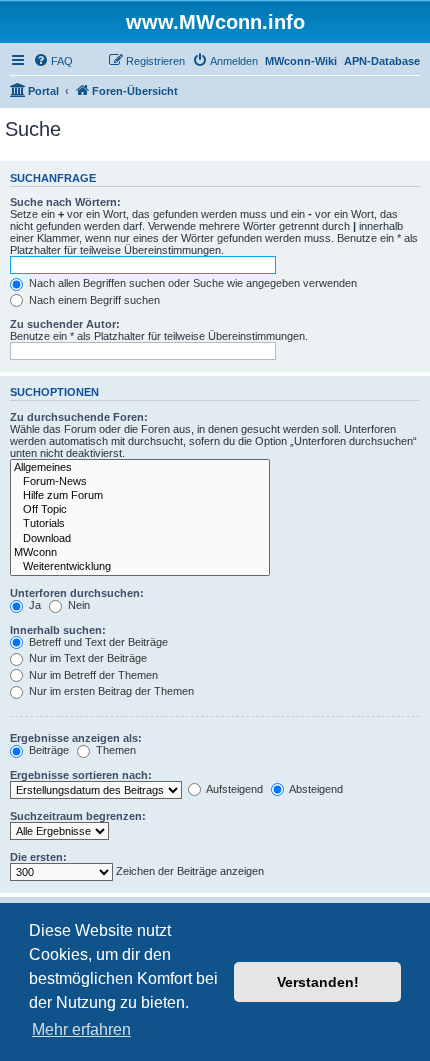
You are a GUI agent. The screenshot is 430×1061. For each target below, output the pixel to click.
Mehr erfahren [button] (81, 1029)
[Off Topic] (140, 510)
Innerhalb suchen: (58, 630)
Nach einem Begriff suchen (93, 300)
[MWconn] (140, 553)
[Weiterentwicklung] (140, 567)
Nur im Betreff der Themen (92, 675)
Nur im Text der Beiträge (86, 658)
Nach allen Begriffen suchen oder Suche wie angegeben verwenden (191, 283)
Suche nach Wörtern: (65, 202)
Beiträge (47, 750)
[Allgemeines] (140, 468)
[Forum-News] (140, 482)
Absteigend (315, 789)
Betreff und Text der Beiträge (97, 642)
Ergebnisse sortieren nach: (81, 775)
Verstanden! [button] (318, 982)
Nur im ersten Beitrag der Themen (110, 691)
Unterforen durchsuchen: (77, 593)
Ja (33, 605)
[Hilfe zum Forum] (140, 496)
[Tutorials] (140, 524)
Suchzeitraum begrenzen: (78, 816)
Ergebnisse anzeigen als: (76, 738)
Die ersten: (38, 857)
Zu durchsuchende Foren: (79, 417)
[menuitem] (53, 61)
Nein (77, 605)
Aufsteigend (233, 789)
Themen (114, 750)
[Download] (140, 539)
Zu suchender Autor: (65, 324)
